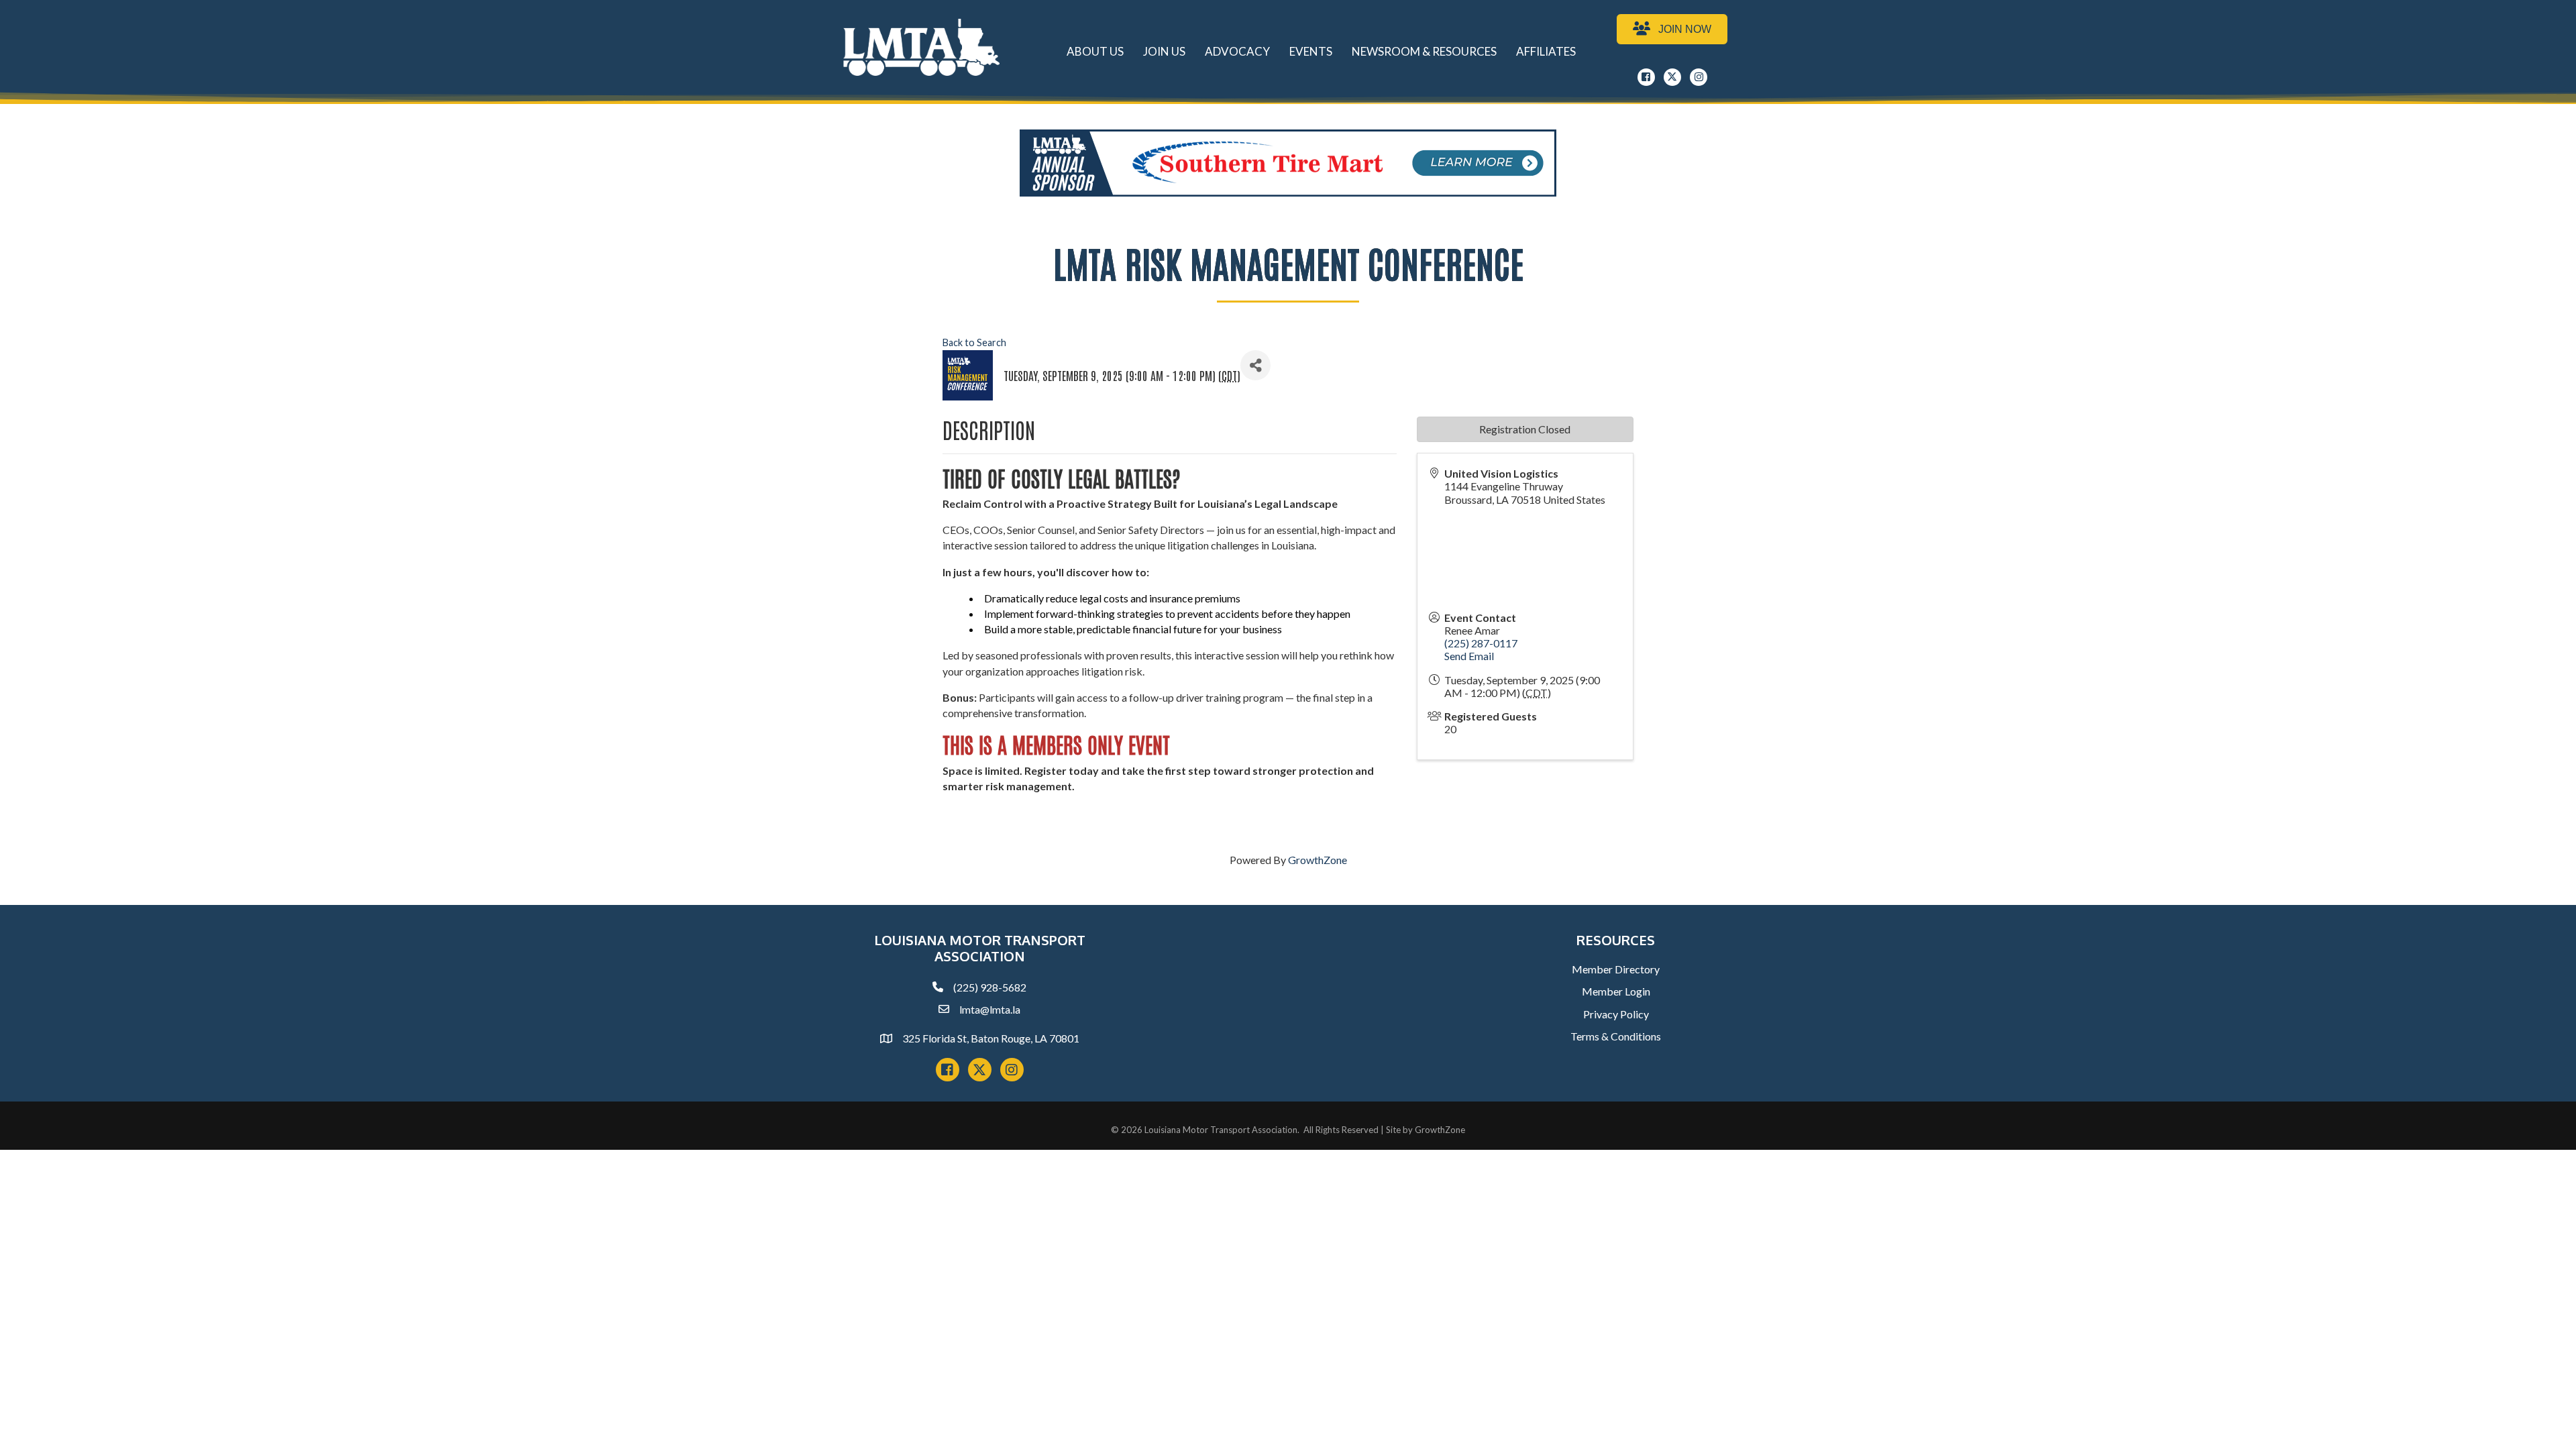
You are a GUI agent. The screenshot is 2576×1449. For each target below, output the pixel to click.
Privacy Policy (1616, 1014)
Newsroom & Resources (1424, 51)
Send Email (1469, 656)
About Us (1095, 51)
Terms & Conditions (1616, 1036)
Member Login (1616, 991)
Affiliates (1546, 51)
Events (1311, 51)
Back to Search (974, 342)
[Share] (1255, 365)
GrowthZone (1318, 860)
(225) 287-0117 (1481, 643)
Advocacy (1237, 51)
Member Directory (1616, 969)
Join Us (1164, 51)
